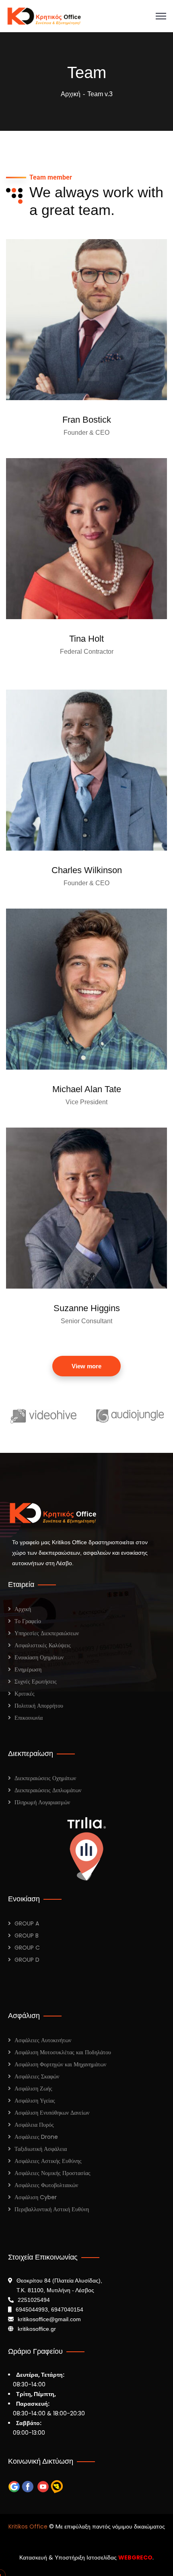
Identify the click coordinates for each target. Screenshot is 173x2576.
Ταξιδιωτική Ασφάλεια (41, 2149)
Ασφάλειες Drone (36, 2137)
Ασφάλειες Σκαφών (37, 2076)
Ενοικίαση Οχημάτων (39, 1657)
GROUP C (27, 1948)
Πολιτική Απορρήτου (39, 1706)
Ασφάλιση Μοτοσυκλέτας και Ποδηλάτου (63, 2052)
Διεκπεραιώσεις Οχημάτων (45, 1778)
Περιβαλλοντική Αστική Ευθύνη (52, 2209)
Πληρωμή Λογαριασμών (42, 1802)
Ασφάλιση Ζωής (33, 2088)
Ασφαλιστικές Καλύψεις (43, 1645)
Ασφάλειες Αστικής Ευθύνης (48, 2161)
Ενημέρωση (28, 1669)
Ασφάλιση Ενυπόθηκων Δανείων (52, 2113)
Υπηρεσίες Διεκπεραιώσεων (47, 1633)
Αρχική (71, 94)
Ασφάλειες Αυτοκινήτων (43, 2040)
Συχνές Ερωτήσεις (36, 1682)
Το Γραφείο (28, 1621)
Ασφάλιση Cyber (36, 2197)
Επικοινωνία (29, 1718)
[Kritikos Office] (44, 15)
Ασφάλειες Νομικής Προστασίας (53, 2173)
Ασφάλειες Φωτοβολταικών (46, 2185)
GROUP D (27, 1960)
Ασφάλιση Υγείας (35, 2101)
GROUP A (27, 1923)
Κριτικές (25, 1694)
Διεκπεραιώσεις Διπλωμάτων (48, 1790)
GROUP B (27, 1936)
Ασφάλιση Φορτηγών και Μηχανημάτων (60, 2064)
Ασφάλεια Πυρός (34, 2125)
